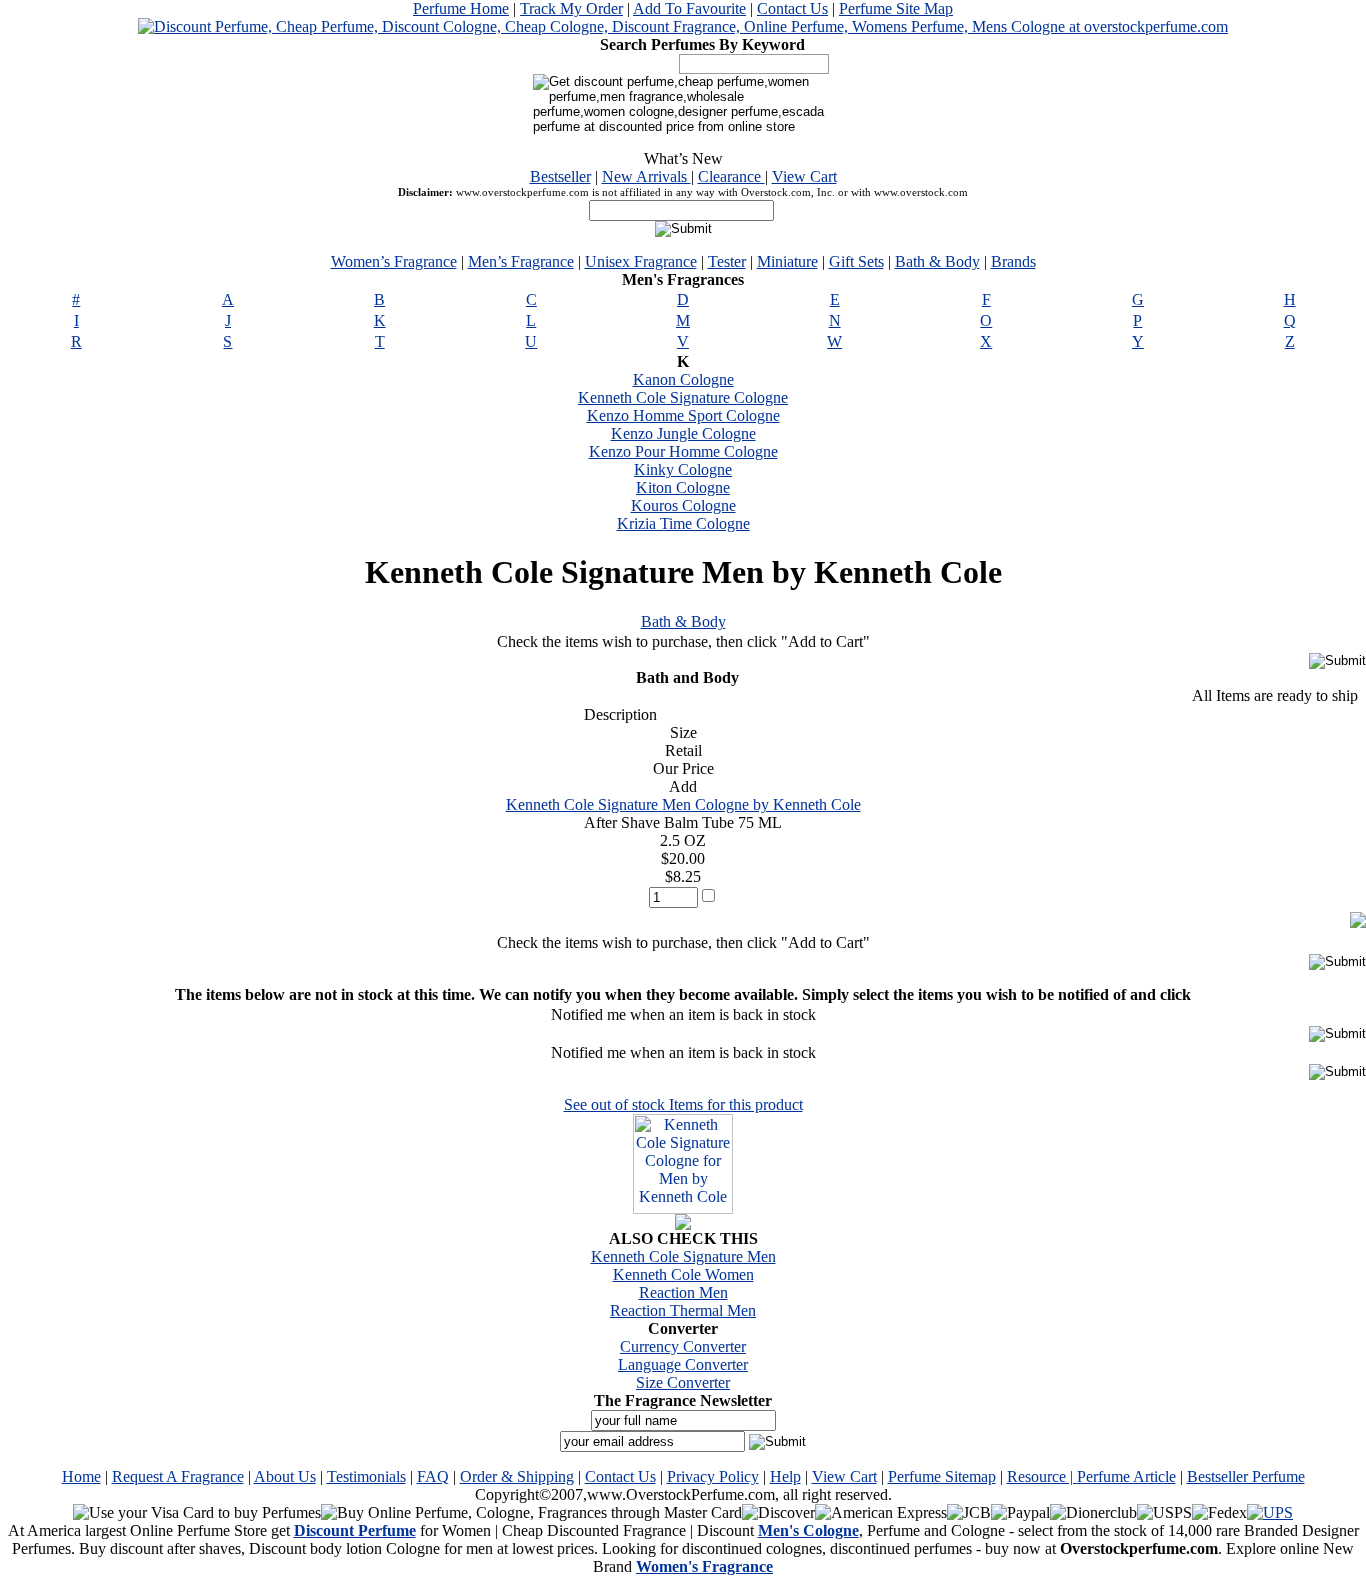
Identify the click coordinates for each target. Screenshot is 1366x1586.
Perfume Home (461, 8)
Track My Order (571, 8)
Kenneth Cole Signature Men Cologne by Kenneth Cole (683, 804)
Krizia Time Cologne (683, 523)
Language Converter (683, 1364)
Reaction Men (683, 1292)
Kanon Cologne (683, 379)
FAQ (433, 1476)
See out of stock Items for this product (683, 1104)
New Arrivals (646, 176)
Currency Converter (683, 1346)
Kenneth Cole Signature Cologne (683, 397)
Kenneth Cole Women (683, 1274)
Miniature (787, 261)
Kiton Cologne (683, 487)
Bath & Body (937, 261)
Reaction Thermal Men (683, 1310)
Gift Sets (856, 261)
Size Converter (683, 1382)
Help (785, 1476)
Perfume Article (1126, 1476)
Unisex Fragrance (641, 261)
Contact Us (792, 8)
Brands (1013, 261)
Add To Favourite (689, 8)
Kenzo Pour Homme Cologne (683, 451)
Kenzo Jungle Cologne (683, 433)
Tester (727, 261)
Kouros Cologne (683, 505)
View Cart (804, 176)
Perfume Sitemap (942, 1476)
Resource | (1042, 1476)
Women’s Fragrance (394, 261)
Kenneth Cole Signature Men (683, 1256)
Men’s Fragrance (521, 261)
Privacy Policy (713, 1476)
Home (81, 1476)
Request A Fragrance (178, 1476)
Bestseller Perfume (1246, 1476)
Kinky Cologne (683, 469)
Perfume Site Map (896, 8)
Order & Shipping (517, 1476)
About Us (285, 1476)
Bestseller (560, 176)
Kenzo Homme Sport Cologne (683, 415)
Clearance (731, 176)
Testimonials (366, 1476)
